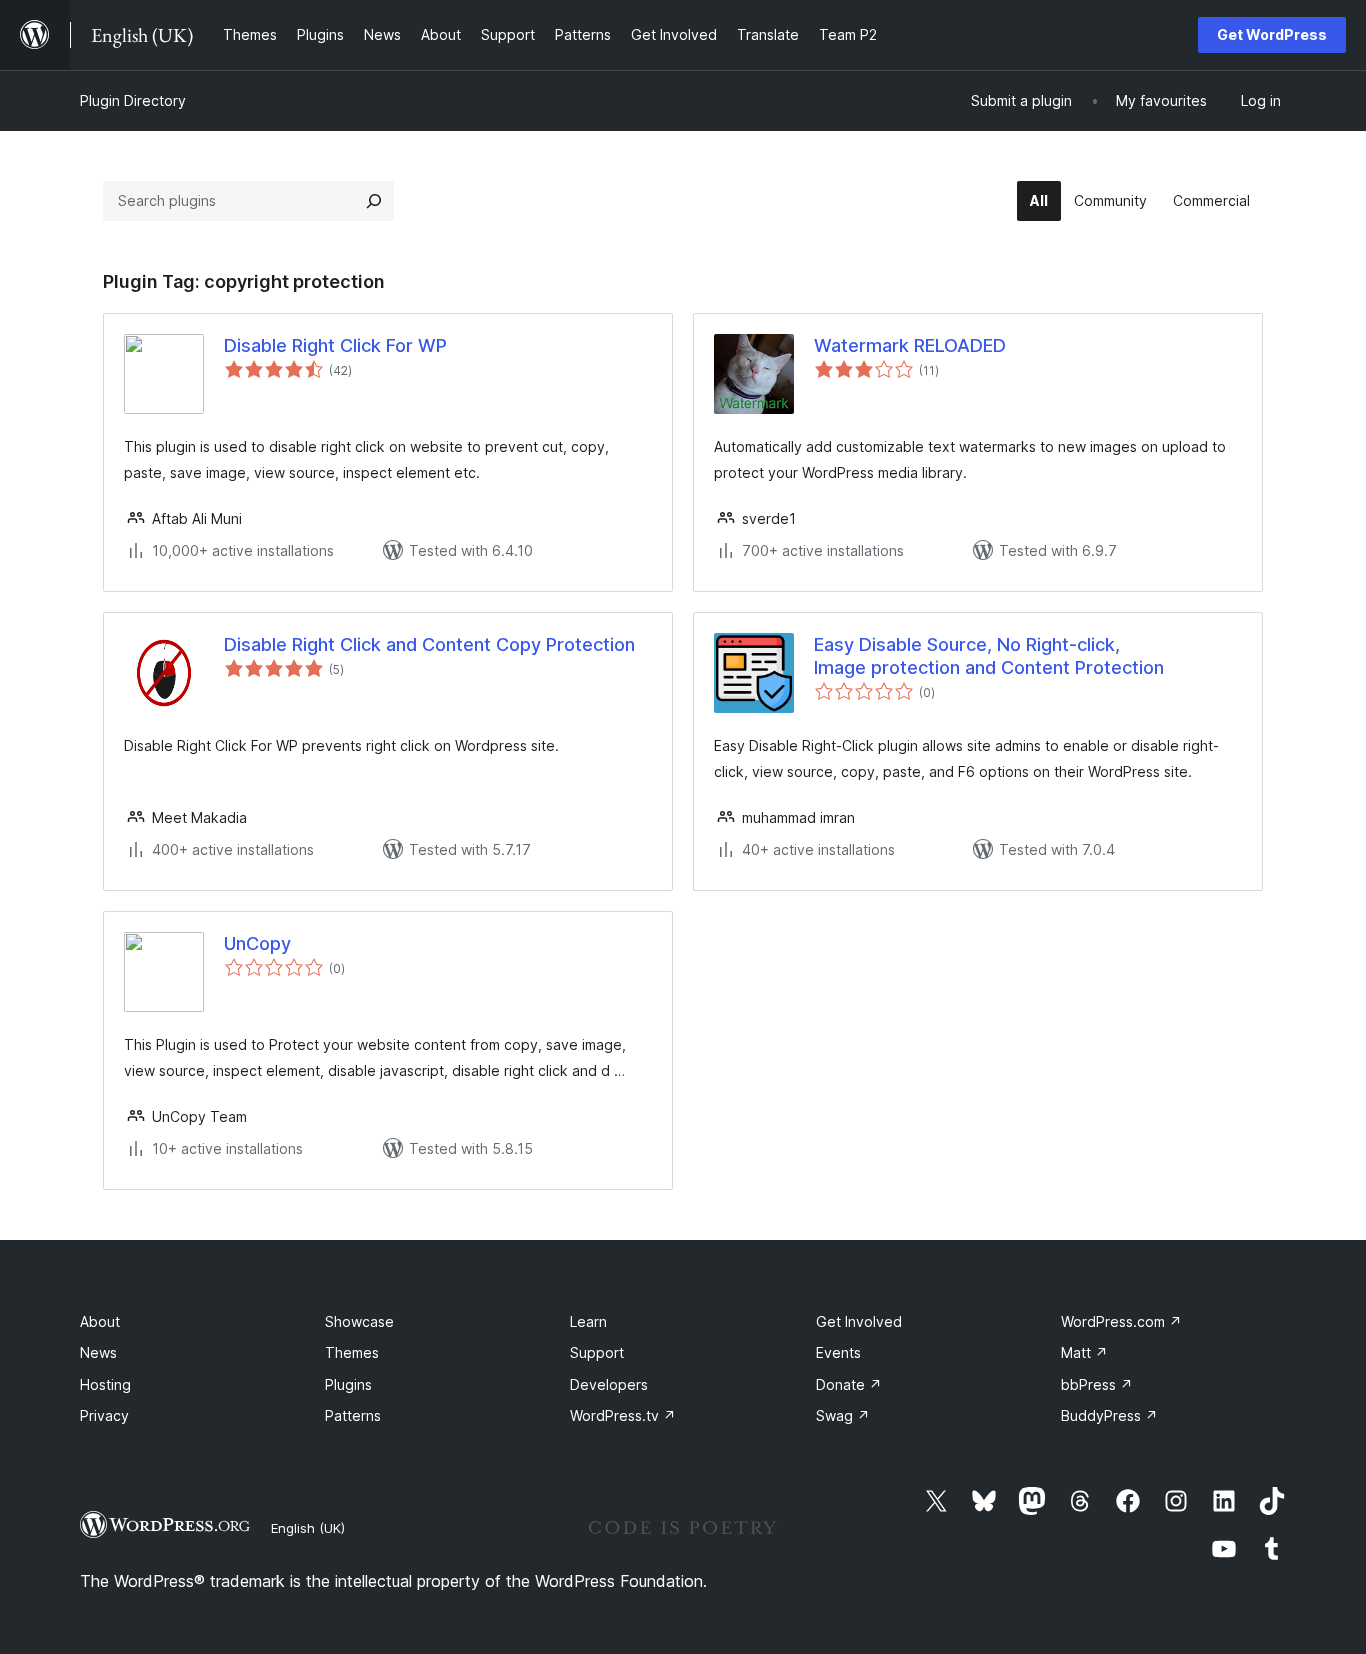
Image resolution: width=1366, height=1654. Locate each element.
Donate (849, 1384)
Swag (843, 1415)
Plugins (348, 1384)
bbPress (1097, 1384)
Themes (352, 1352)
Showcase (359, 1321)
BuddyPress (1109, 1415)
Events (838, 1352)
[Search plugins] (374, 201)
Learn (588, 1321)
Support (597, 1352)
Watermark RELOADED (910, 345)
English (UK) (308, 1528)
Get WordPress (1272, 34)
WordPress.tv (623, 1415)
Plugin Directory (133, 100)
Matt (1084, 1352)
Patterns (353, 1415)
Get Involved (859, 1321)
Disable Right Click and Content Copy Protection (429, 644)
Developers (609, 1384)
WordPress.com (1121, 1321)
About (100, 1321)
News (98, 1352)
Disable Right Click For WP (335, 345)
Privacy (104, 1415)
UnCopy (257, 943)
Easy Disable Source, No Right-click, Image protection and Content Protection (989, 656)
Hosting (105, 1384)
